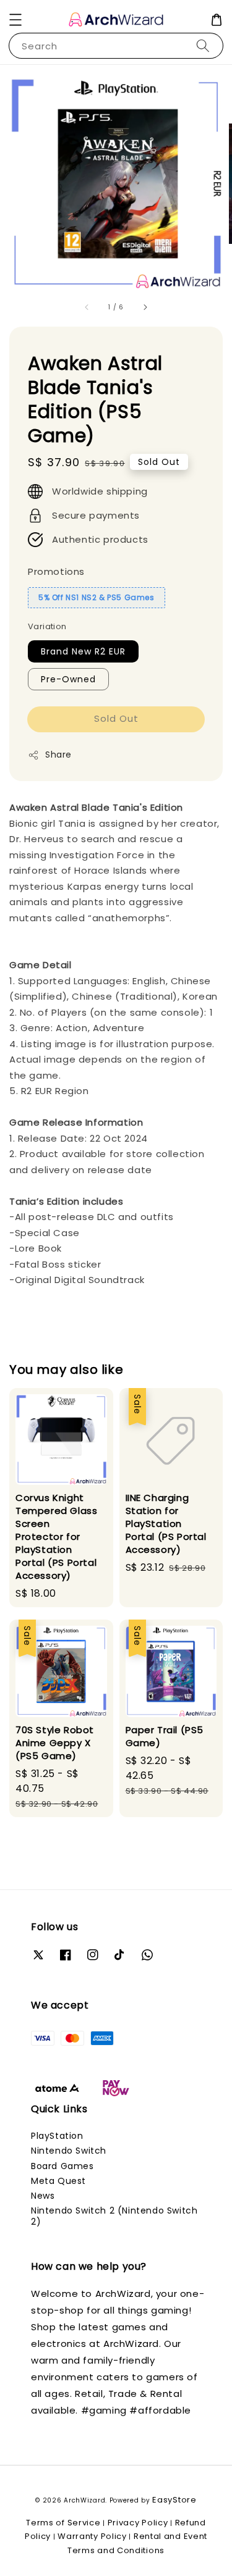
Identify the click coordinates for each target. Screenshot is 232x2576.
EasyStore (174, 2500)
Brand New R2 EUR (83, 651)
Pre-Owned (68, 679)
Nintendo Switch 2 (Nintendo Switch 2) (114, 2216)
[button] (15, 20)
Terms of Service (63, 2523)
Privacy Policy (138, 2523)
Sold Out (116, 718)
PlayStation (57, 2136)
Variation (47, 626)
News (43, 2196)
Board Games (62, 2166)
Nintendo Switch (69, 2151)
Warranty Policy (92, 2536)
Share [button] (58, 755)
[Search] (203, 45)
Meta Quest (58, 2181)
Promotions (56, 571)
